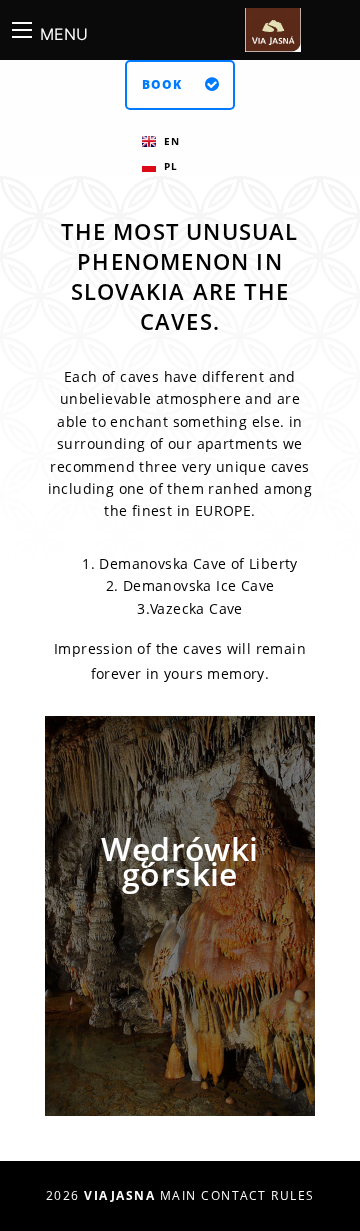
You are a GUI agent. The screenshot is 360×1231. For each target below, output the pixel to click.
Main (178, 1195)
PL (171, 166)
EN (172, 141)
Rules (293, 1195)
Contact (234, 1195)
